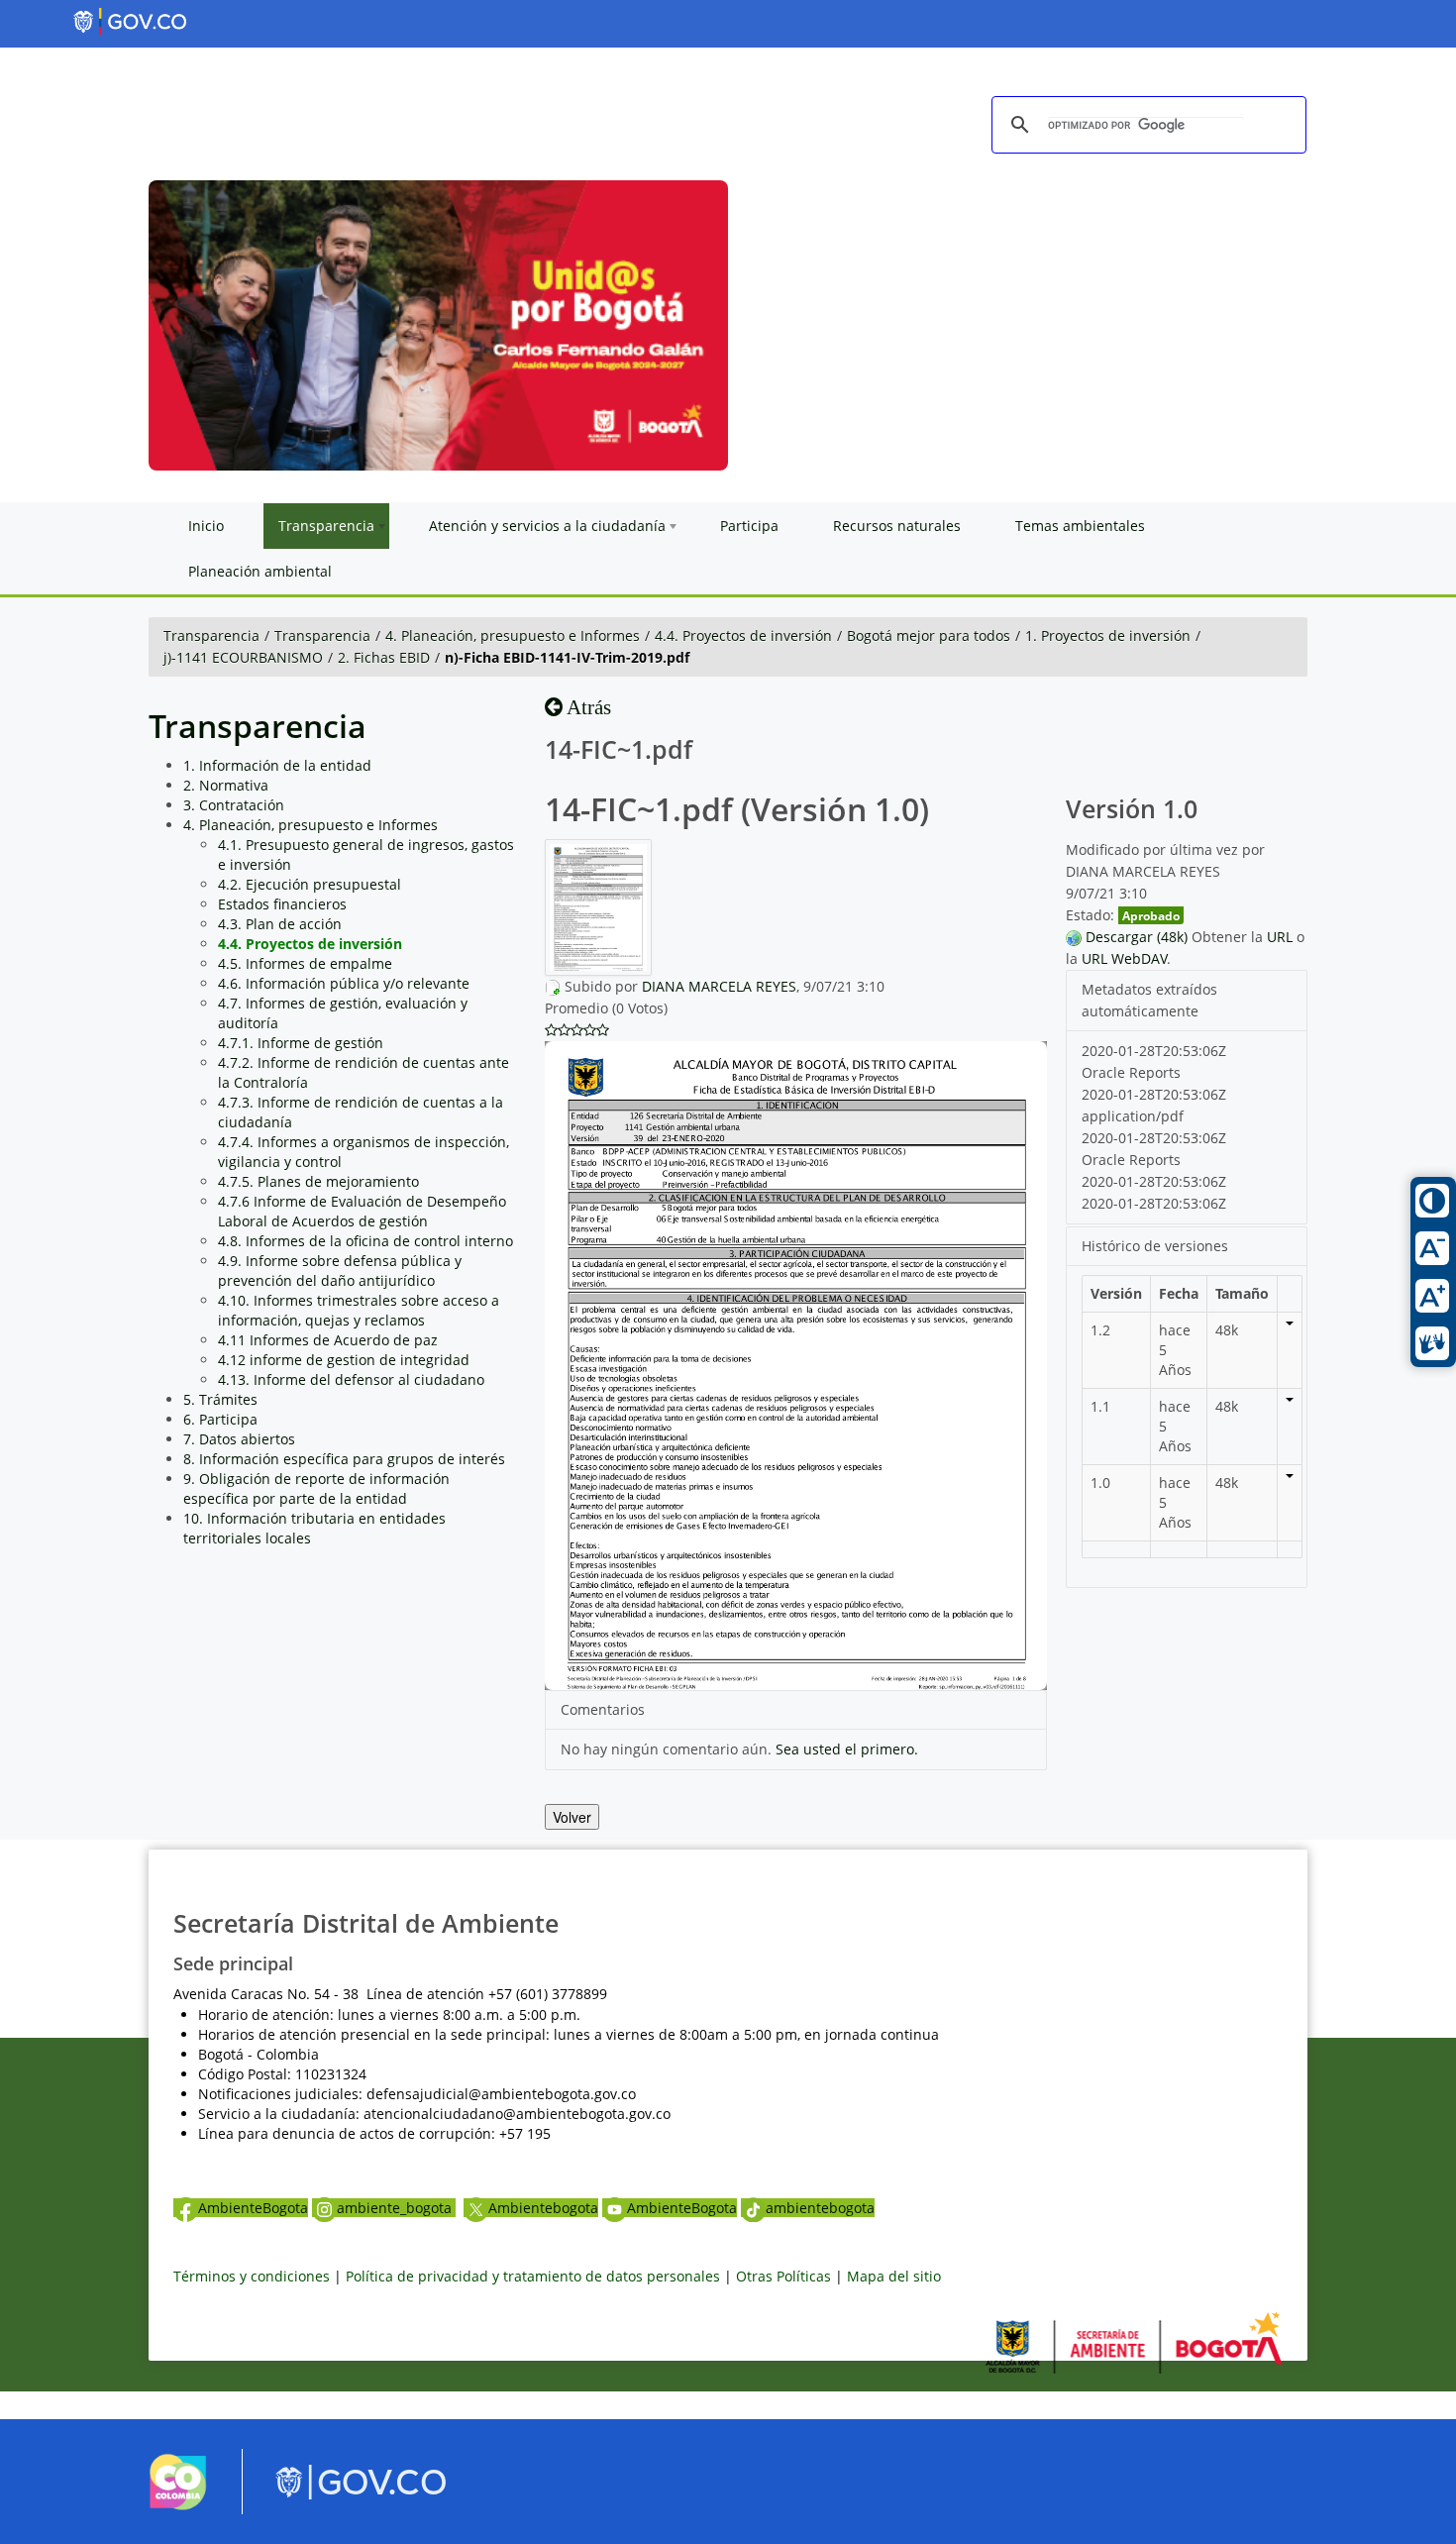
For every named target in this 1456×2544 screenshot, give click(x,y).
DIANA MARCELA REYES (719, 986)
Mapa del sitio (894, 2276)
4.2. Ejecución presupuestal (310, 884)
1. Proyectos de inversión (1108, 636)
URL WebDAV (1124, 958)
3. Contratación (234, 805)
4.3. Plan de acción (280, 924)
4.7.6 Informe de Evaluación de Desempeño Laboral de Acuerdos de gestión (362, 1211)
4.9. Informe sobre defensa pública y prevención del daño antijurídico (340, 1271)
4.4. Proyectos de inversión (743, 636)
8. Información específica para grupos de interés (344, 1459)
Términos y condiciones (252, 2276)
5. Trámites (220, 1399)
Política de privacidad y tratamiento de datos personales (533, 2276)
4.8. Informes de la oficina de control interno (365, 1241)
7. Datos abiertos (239, 1439)
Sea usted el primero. (847, 1749)
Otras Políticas (783, 2276)
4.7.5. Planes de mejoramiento (318, 1181)
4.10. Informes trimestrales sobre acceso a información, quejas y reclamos (359, 1310)
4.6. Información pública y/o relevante (344, 983)
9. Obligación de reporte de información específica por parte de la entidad (316, 1488)
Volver (572, 1817)
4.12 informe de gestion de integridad (344, 1360)
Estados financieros (282, 904)
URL (1280, 937)
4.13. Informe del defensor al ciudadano (351, 1379)
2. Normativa (226, 785)
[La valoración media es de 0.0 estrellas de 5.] (551, 1030)
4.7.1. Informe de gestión (301, 1043)
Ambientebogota (543, 2208)
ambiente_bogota (396, 2208)
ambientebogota (820, 2208)
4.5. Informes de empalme (305, 963)
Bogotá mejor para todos (929, 636)
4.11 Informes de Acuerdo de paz (328, 1340)
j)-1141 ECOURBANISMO (243, 657)
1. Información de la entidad (277, 765)
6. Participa (220, 1419)
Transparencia (211, 636)
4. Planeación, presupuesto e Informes (513, 636)
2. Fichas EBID (384, 657)
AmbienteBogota (253, 2208)
